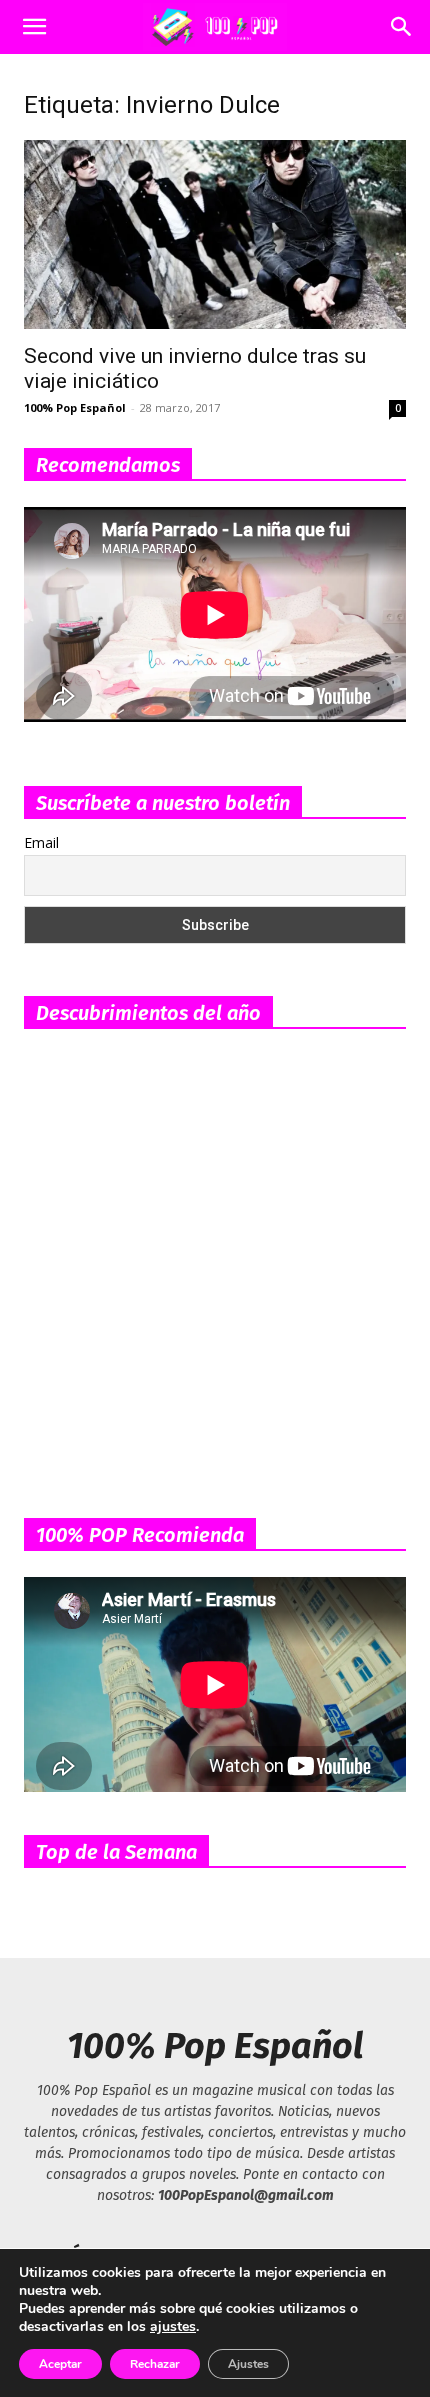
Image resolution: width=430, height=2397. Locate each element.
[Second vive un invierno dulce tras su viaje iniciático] (215, 234)
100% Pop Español (75, 407)
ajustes (173, 2327)
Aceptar (60, 2364)
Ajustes (248, 2364)
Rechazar (155, 2364)
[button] (34, 27)
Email (41, 842)
